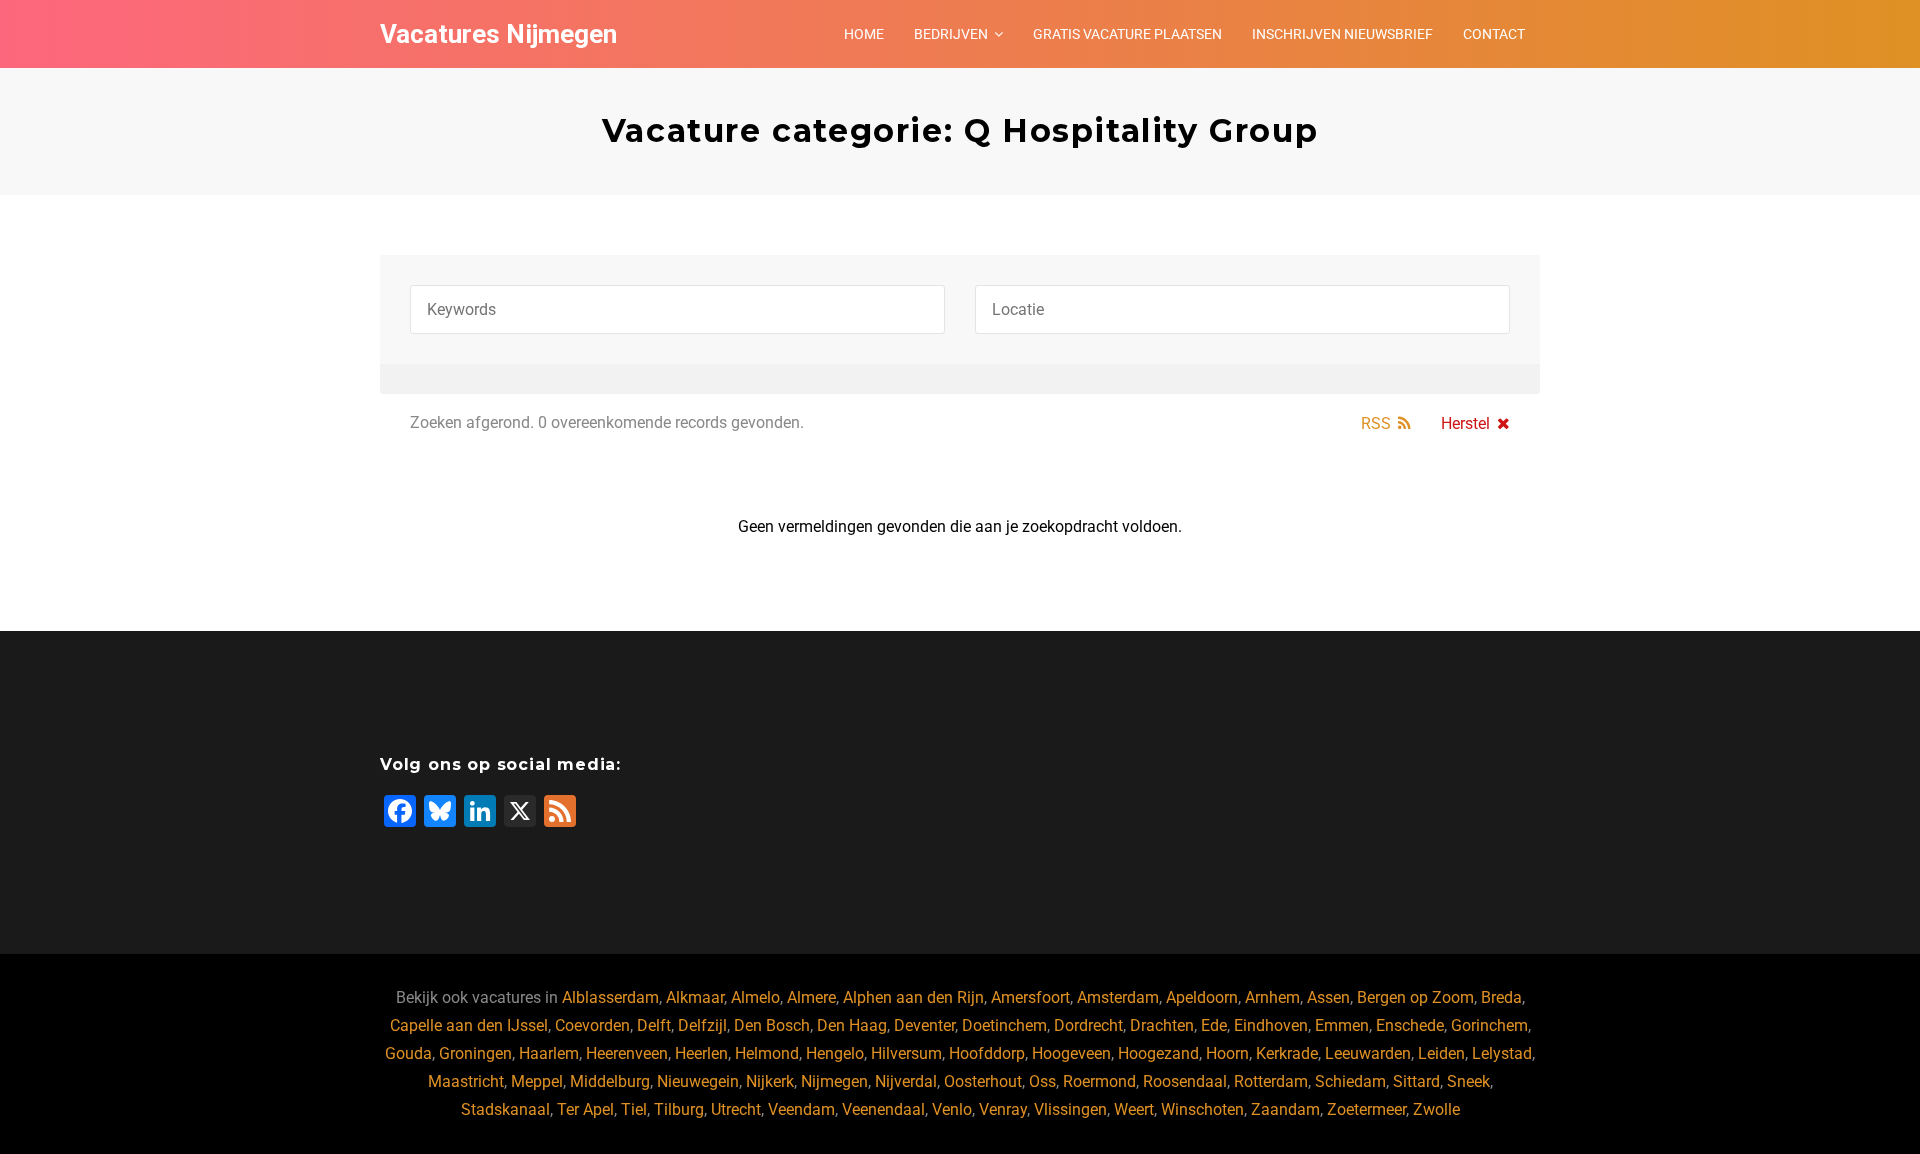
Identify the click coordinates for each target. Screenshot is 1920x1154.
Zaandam (1285, 1109)
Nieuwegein (698, 1081)
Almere (811, 997)
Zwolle (1436, 1109)
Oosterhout (983, 1081)
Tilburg (679, 1109)
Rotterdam (1271, 1081)
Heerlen (701, 1053)
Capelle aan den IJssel (469, 1025)
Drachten (1162, 1025)
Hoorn (1227, 1053)
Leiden (1441, 1053)
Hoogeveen (1071, 1053)
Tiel (634, 1109)
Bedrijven (951, 34)
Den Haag (852, 1025)
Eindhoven (1271, 1025)
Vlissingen (1070, 1109)
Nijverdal (906, 1081)
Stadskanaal (505, 1109)
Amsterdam (1118, 997)
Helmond (767, 1053)
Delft (654, 1025)
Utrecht (736, 1109)
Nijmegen (834, 1081)
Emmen (1342, 1025)
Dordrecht (1088, 1025)
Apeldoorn (1202, 997)
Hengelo (835, 1053)
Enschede (1410, 1025)
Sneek (1468, 1081)
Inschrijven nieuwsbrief (1342, 34)
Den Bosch (772, 1025)
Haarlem (549, 1053)
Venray (1003, 1109)
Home (864, 34)
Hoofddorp (987, 1053)
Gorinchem (1489, 1025)
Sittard (1416, 1081)
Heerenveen (627, 1053)
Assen (1328, 997)
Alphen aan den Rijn (913, 997)
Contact (1494, 34)
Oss (1042, 1081)
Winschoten (1202, 1109)
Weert (1134, 1109)
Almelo (755, 997)
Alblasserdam (610, 997)
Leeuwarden (1368, 1053)
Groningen (475, 1053)
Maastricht (466, 1081)
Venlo (952, 1109)
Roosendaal (1185, 1081)
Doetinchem (1004, 1025)
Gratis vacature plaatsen (1127, 34)
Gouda (408, 1053)
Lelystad (1502, 1053)
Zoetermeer (1366, 1109)
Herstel (1465, 423)
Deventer (924, 1025)
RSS (1376, 423)
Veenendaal (883, 1109)
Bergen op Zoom (1415, 997)
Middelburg (610, 1081)
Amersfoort (1030, 997)
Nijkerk (770, 1081)
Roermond (1099, 1081)
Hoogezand (1158, 1053)
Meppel (537, 1081)
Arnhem (1272, 997)
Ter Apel (585, 1109)
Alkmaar (695, 997)
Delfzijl (702, 1025)
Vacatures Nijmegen (498, 34)
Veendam (801, 1109)
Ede (1214, 1025)
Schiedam (1350, 1081)
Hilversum (906, 1053)
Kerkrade (1287, 1053)
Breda (1501, 997)
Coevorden (592, 1025)
